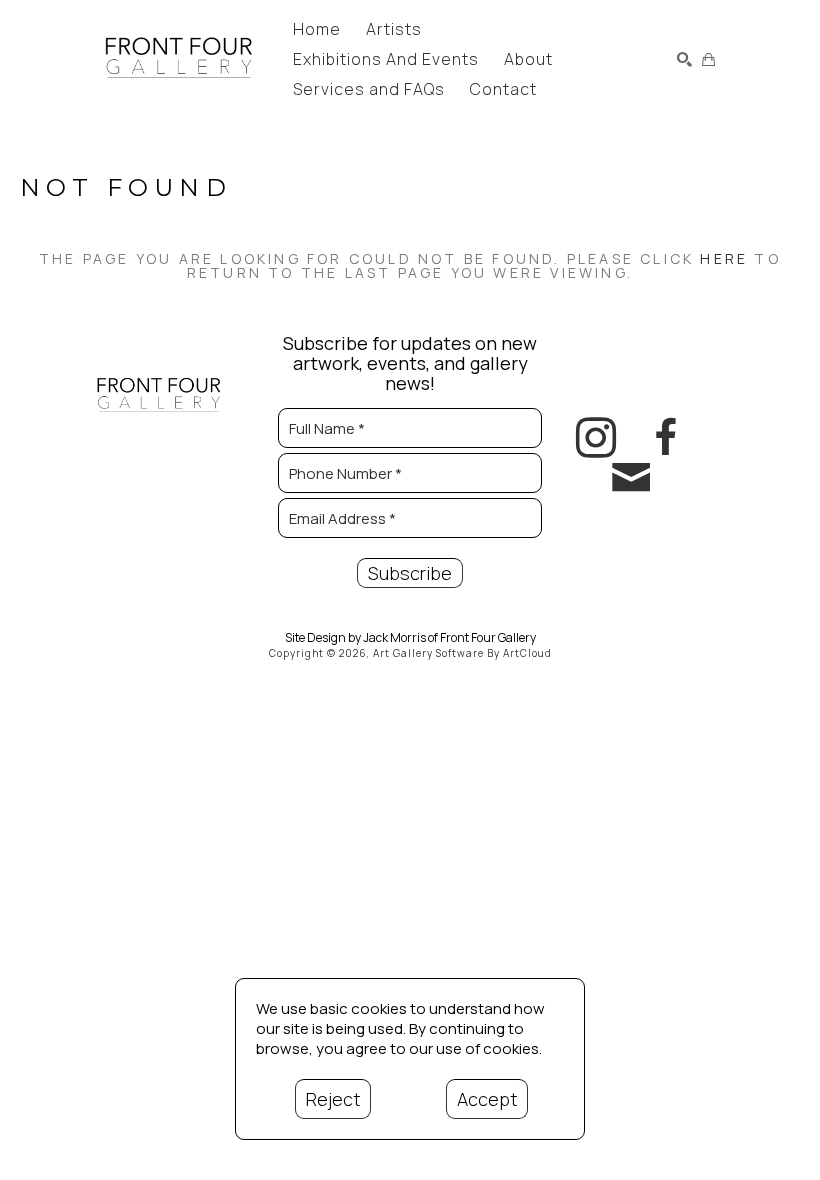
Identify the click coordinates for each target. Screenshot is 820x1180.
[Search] (684, 59)
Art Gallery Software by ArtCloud (462, 653)
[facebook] (666, 438)
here (724, 258)
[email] (631, 478)
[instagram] (596, 438)
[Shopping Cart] (708, 59)
